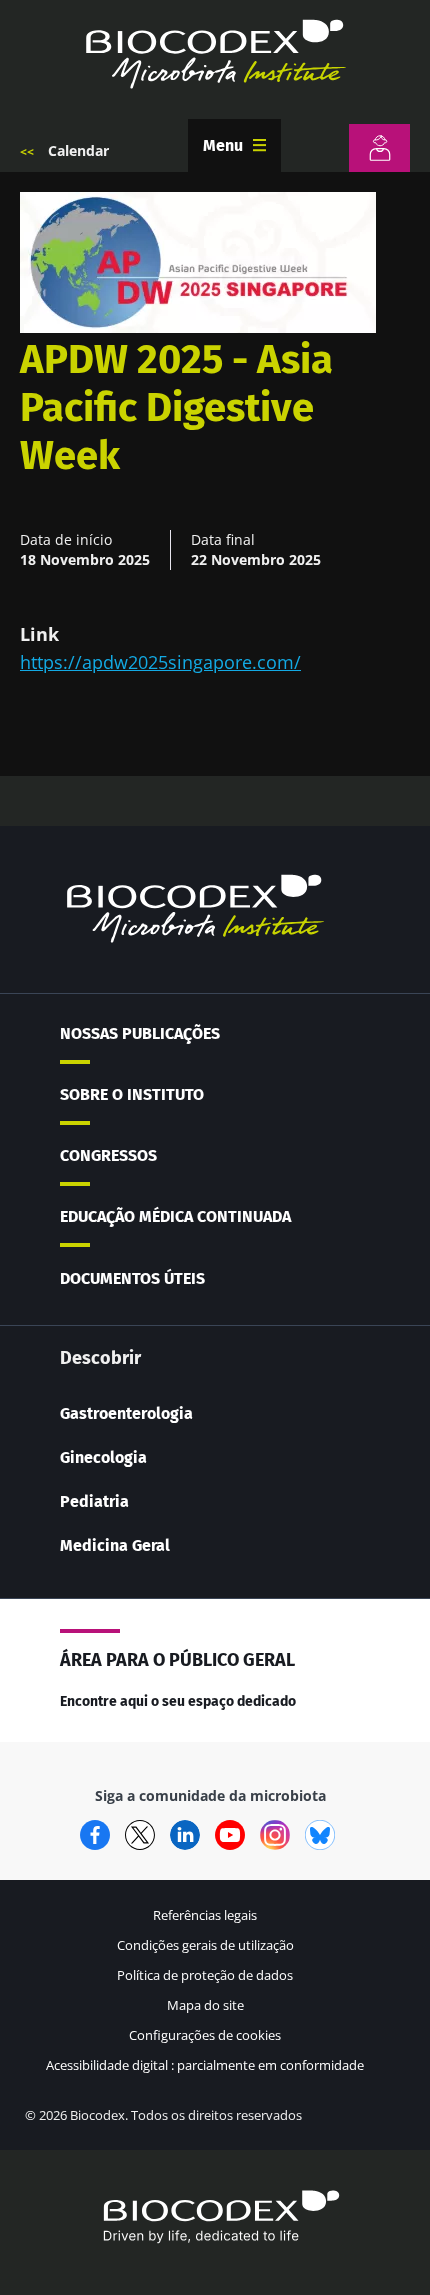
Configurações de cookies (205, 2035)
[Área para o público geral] (379, 148)
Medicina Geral (115, 1545)
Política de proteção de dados (205, 1975)
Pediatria (94, 1501)
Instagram (275, 1835)
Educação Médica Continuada (175, 1216)
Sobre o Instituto (132, 1094)
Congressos (108, 1155)
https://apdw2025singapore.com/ (160, 662)
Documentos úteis (132, 1278)
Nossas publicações (140, 1033)
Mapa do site (205, 2005)
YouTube (230, 1835)
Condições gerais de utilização (205, 1945)
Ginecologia (103, 1457)
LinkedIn (185, 1835)
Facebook (95, 1835)
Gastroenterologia (126, 1413)
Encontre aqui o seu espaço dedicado (178, 1701)
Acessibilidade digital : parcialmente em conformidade (205, 2065)
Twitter (140, 1835)
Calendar (78, 150)
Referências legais (205, 1915)
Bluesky (320, 1835)
